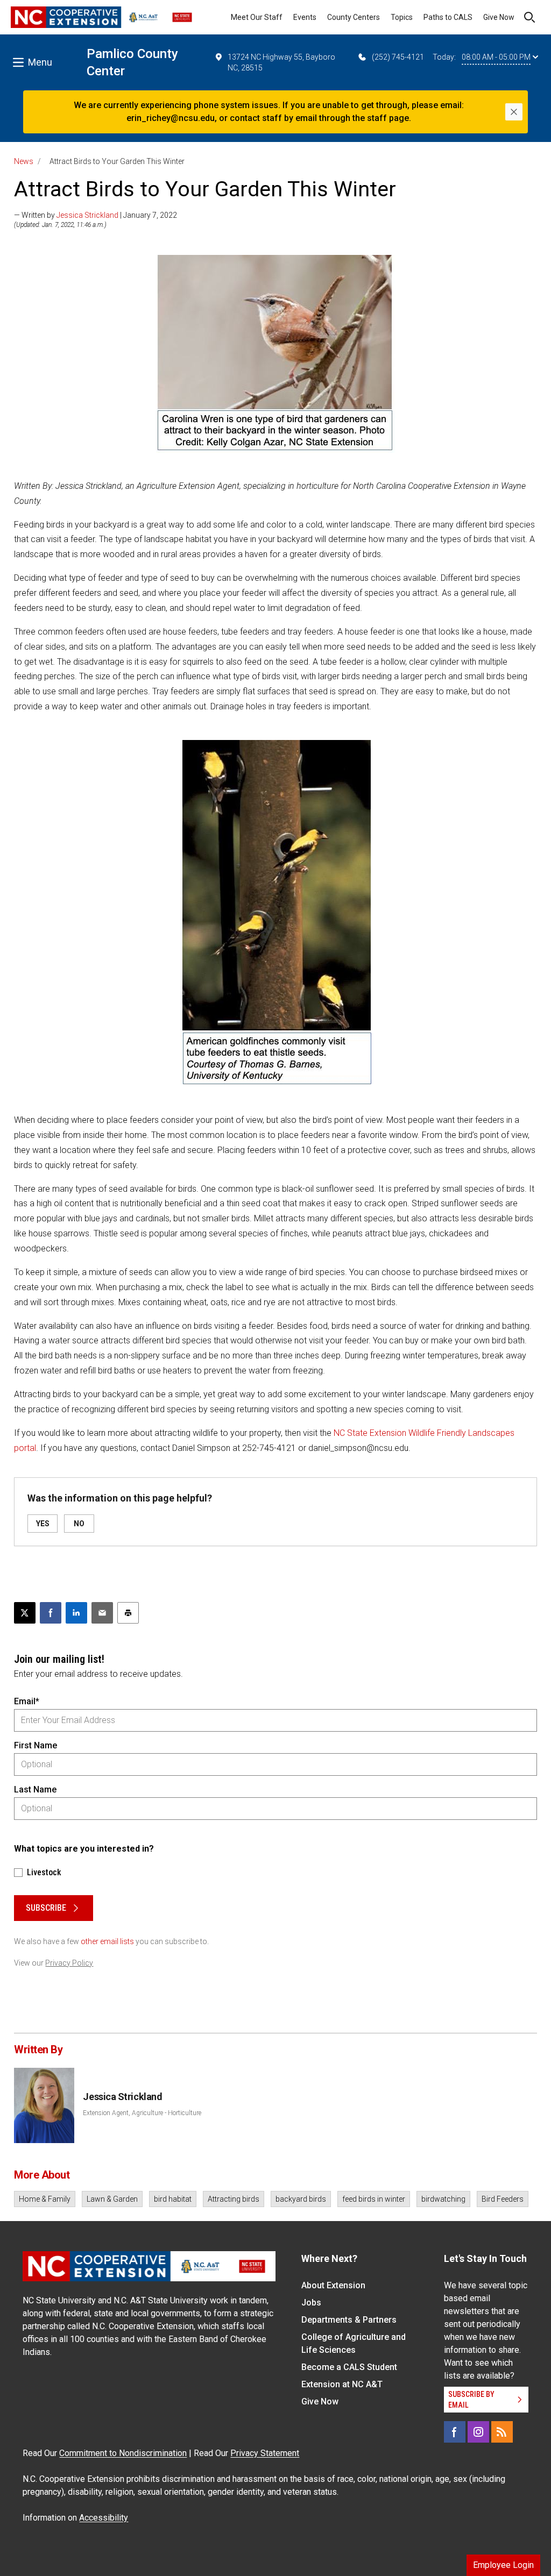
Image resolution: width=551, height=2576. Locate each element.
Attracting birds (234, 2199)
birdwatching (443, 2199)
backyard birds (301, 2199)
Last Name (35, 1789)
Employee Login (503, 2565)
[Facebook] (455, 2432)
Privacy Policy (69, 1963)
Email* (27, 1701)
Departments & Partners (349, 2320)
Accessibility (104, 2518)
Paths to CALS (448, 17)
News (24, 161)
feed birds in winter (374, 2199)
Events (305, 17)
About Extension (333, 2285)
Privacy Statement (265, 2453)
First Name (36, 1745)
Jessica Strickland (87, 215)
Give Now (499, 17)
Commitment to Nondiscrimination (123, 2453)
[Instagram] (478, 2432)
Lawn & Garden (112, 2199)
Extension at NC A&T (342, 2384)
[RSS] (502, 2432)
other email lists (107, 1941)
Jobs (311, 2303)
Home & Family (45, 2199)
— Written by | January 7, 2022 (96, 215)
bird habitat (173, 2199)
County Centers (354, 17)
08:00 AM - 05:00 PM (496, 57)
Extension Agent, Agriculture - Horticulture (142, 2113)
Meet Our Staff (257, 17)
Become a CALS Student (349, 2367)
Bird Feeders (503, 2199)
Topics (402, 17)
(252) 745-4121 (398, 57)
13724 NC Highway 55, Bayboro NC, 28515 (281, 62)
